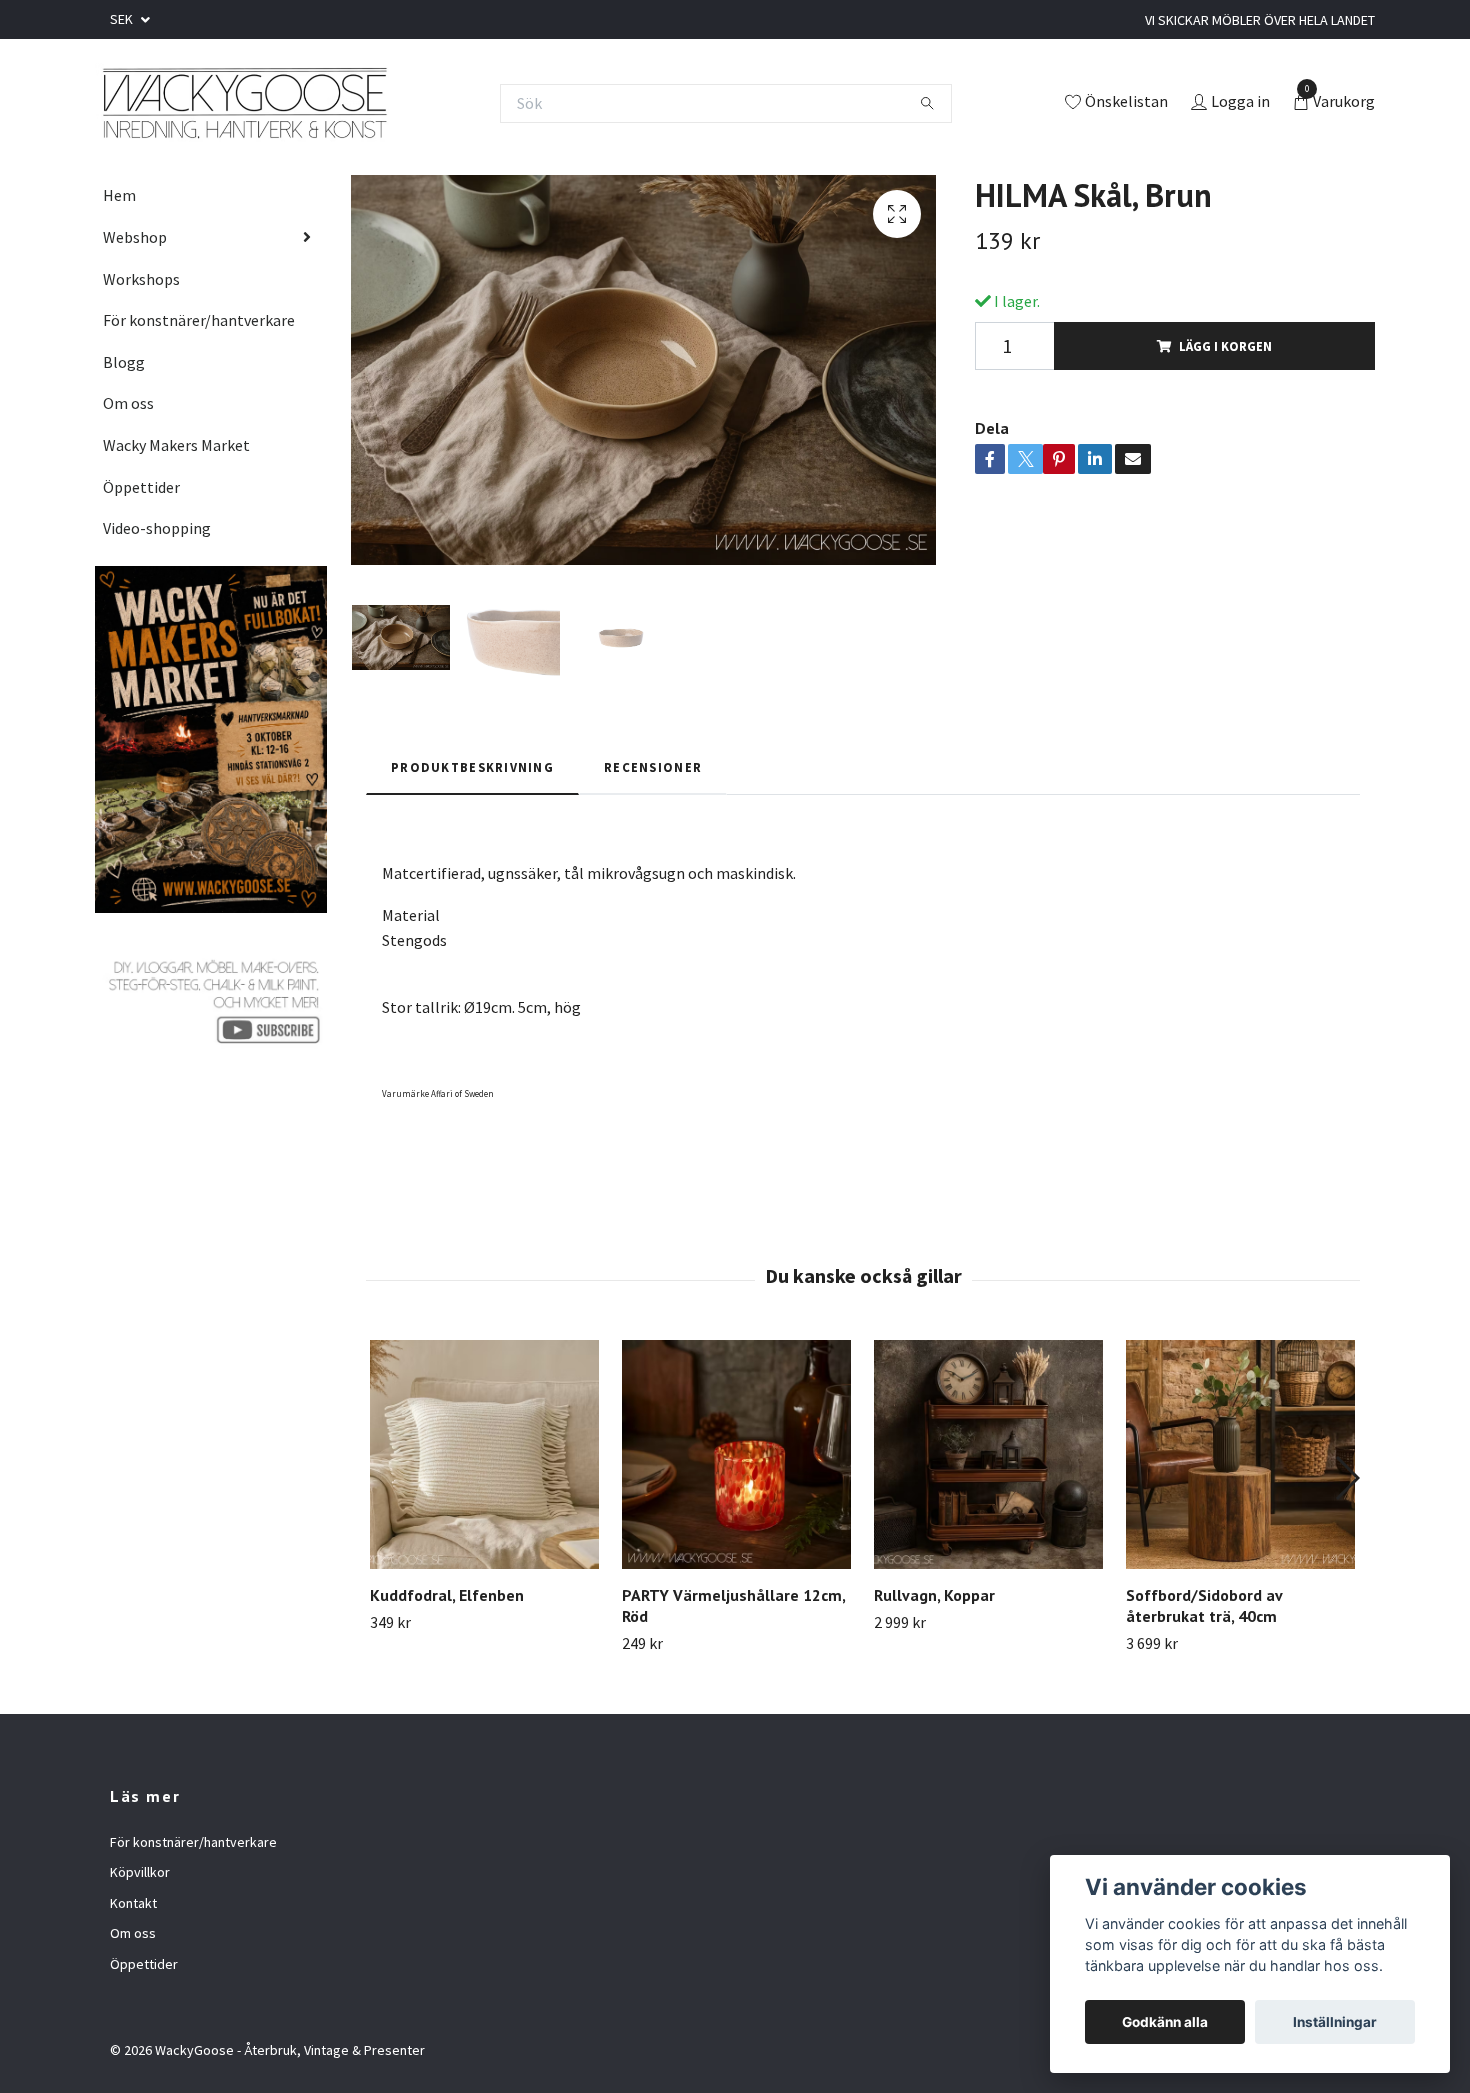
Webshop (135, 237)
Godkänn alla (1165, 2022)
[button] (1346, 1478)
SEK (123, 19)
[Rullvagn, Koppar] (988, 1454)
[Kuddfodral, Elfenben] (484, 1454)
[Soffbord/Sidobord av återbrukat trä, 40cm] (1240, 1454)
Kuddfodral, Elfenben (447, 1595)
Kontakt (133, 1903)
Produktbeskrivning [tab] (472, 767)
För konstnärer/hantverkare (199, 320)
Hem (119, 195)
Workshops (141, 279)
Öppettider (141, 487)
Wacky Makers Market (176, 445)
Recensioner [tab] (653, 767)
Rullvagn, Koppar (934, 1595)
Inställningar (1335, 2022)
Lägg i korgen (1225, 346)
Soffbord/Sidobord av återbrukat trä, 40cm (1204, 1605)
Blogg (124, 362)
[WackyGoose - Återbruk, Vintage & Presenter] (243, 103)
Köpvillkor (140, 1872)
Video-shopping (157, 528)
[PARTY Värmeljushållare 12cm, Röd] (736, 1454)
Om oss (128, 403)
